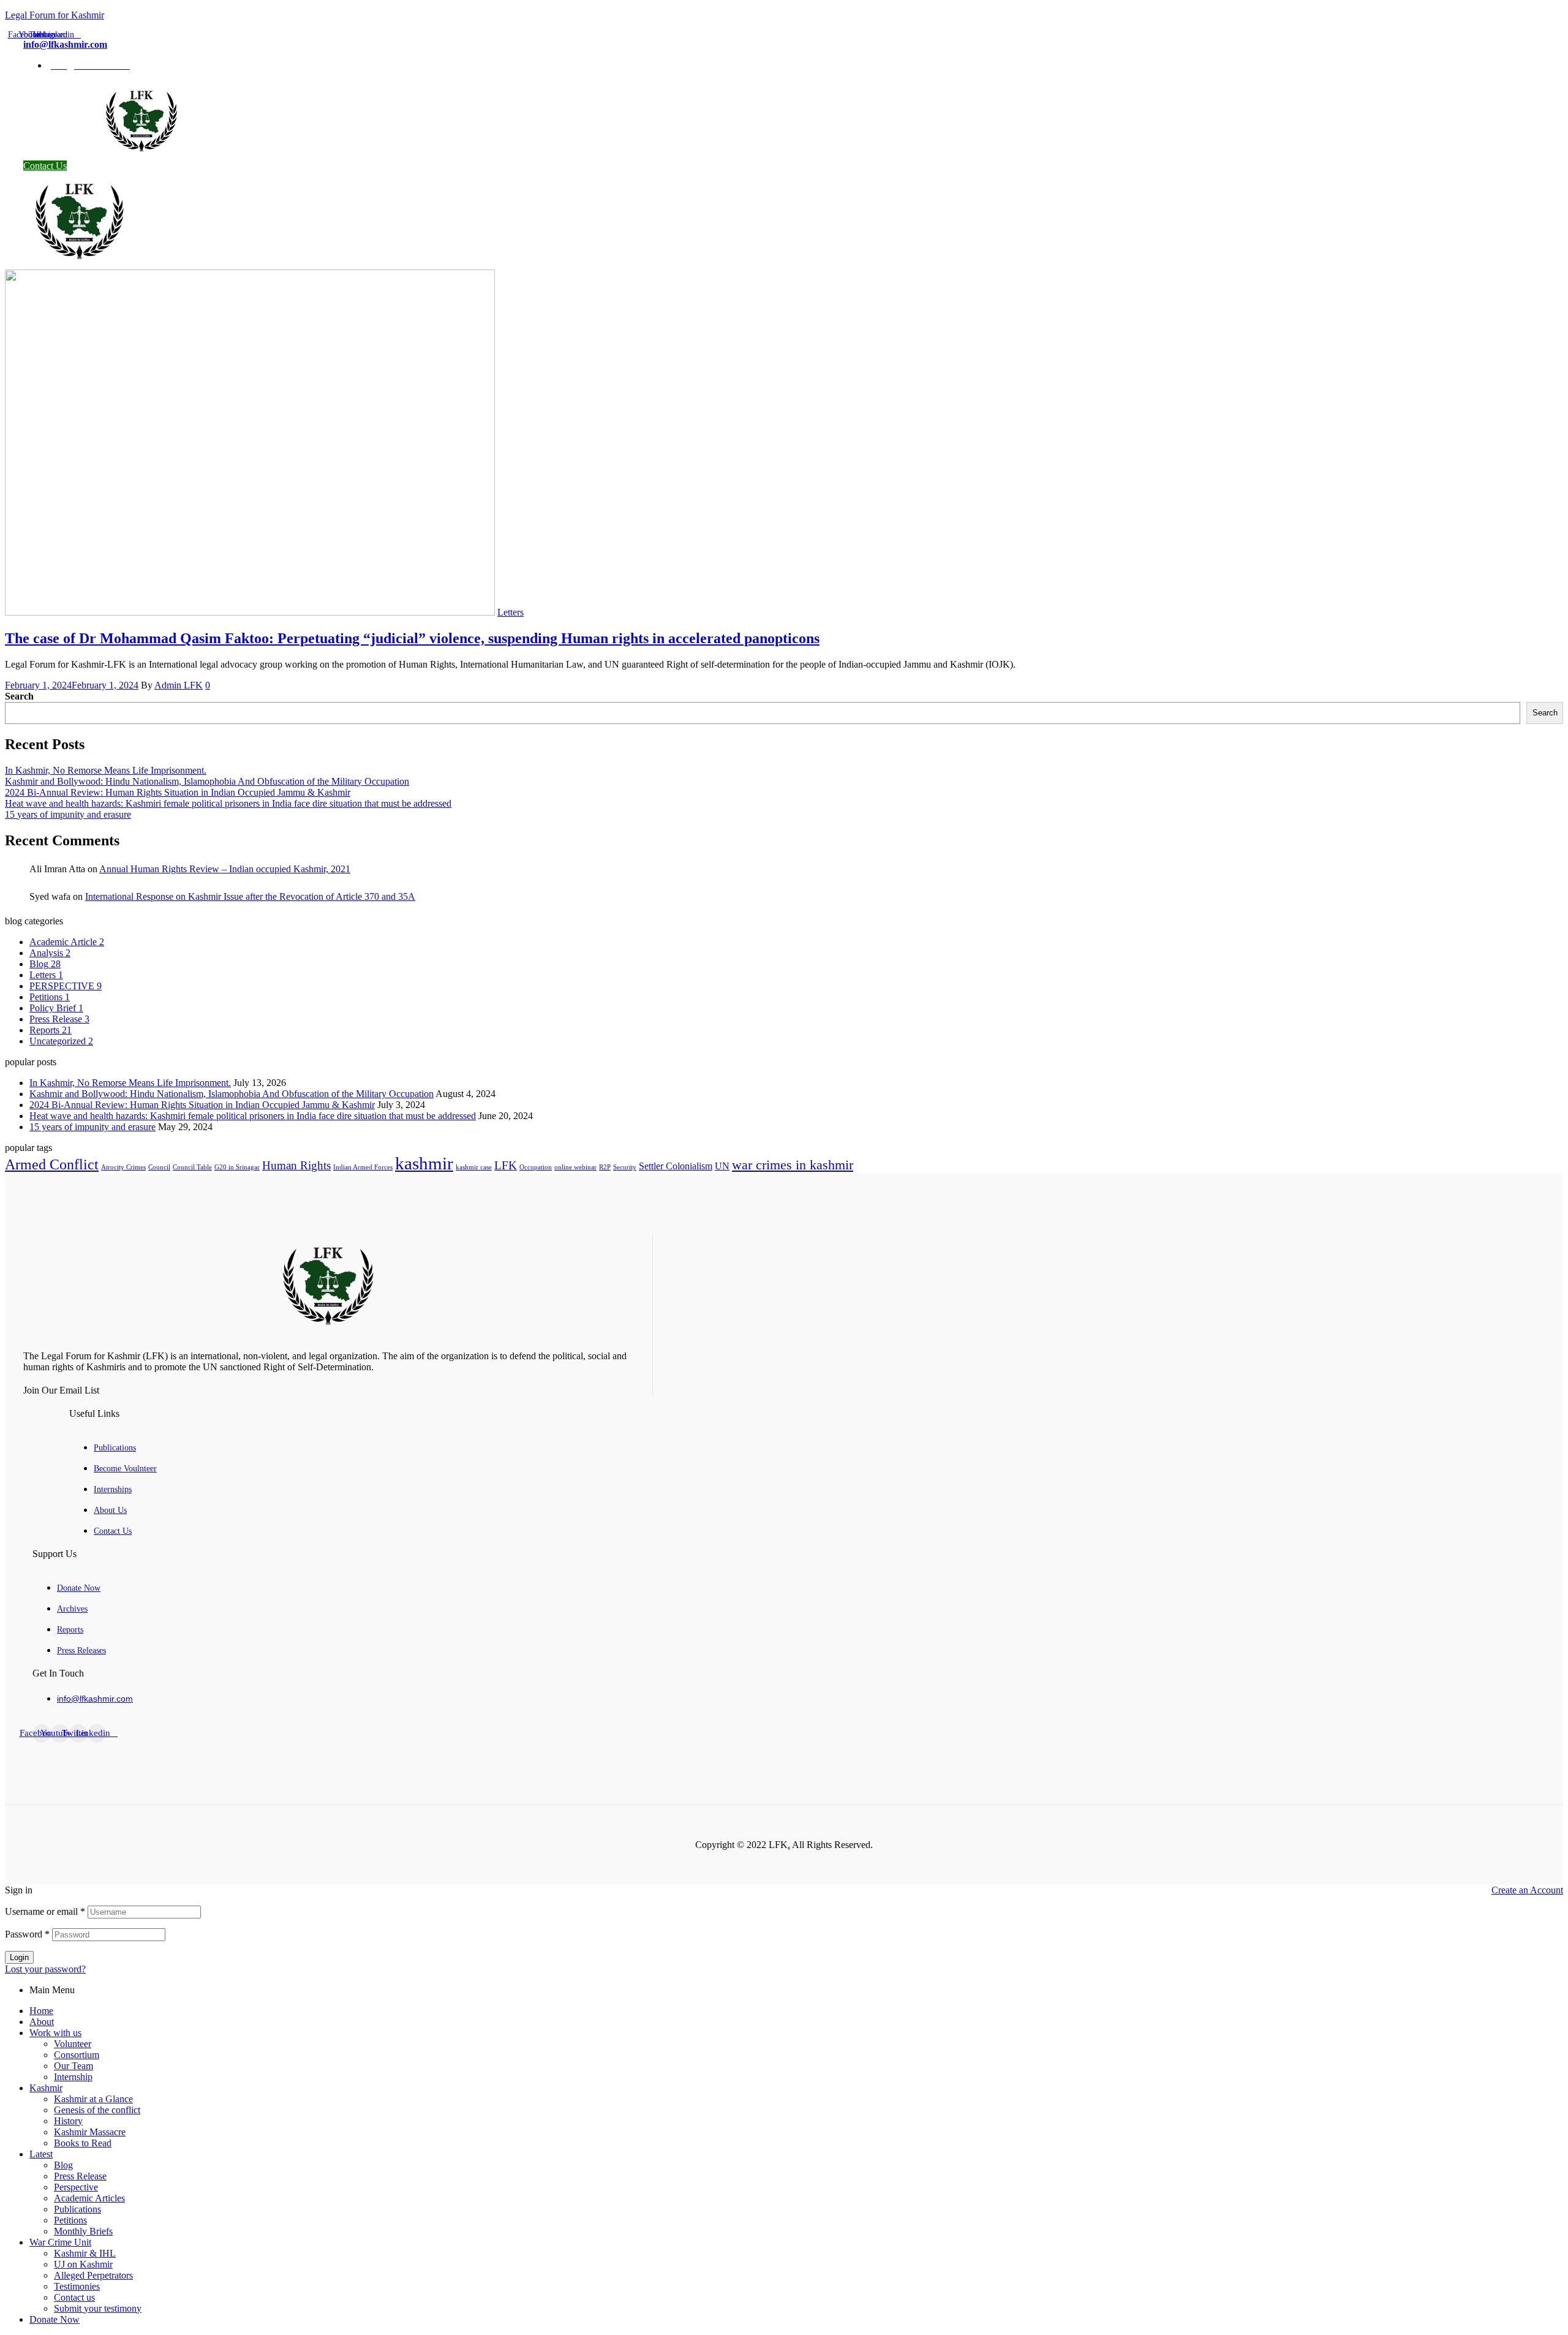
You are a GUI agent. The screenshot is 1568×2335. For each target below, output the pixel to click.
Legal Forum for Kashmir (55, 15)
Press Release (80, 2176)
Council (159, 1167)
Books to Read (83, 2143)
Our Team (73, 2066)
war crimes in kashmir (793, 1165)
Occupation (536, 1167)
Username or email (45, 1911)
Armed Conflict (52, 1164)
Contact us (74, 2297)
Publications (77, 2209)
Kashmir (46, 2088)
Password (27, 1934)
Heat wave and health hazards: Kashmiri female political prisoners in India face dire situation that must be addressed (228, 803)
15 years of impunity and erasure (68, 814)
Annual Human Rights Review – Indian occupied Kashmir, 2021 (225, 869)
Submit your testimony (98, 2308)
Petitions (70, 2220)
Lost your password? (45, 1969)
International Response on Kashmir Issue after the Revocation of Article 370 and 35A (250, 896)
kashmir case (474, 1167)
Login (19, 1957)
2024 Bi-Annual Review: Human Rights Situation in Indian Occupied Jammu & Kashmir (178, 792)
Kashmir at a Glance (93, 2099)
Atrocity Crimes (123, 1167)
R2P (605, 1167)
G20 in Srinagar (237, 1167)
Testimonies (77, 2286)
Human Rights (296, 1165)
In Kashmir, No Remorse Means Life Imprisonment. (106, 770)
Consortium (77, 2055)
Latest (41, 2154)
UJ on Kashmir (83, 2264)
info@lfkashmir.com (65, 44)
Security (625, 1167)
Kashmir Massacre (90, 2132)
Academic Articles (89, 2198)
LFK (506, 1165)
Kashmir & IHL (85, 2253)
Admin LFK (179, 685)
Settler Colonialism (676, 1166)
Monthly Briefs (83, 2231)
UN (722, 1166)
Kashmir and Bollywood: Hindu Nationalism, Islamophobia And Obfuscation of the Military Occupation (207, 781)
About (42, 2022)
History (68, 2121)
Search (19, 696)
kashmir (424, 1163)
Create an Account (1527, 1890)
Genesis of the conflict (97, 2110)
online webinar (575, 1167)
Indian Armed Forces (363, 1167)
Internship (73, 2077)
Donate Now (55, 2319)
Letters (511, 612)
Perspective (76, 2187)
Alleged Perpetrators (93, 2275)
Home (41, 2011)
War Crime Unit (60, 2242)
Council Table (192, 1167)
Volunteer (73, 2044)
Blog (63, 2165)
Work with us (55, 2033)
